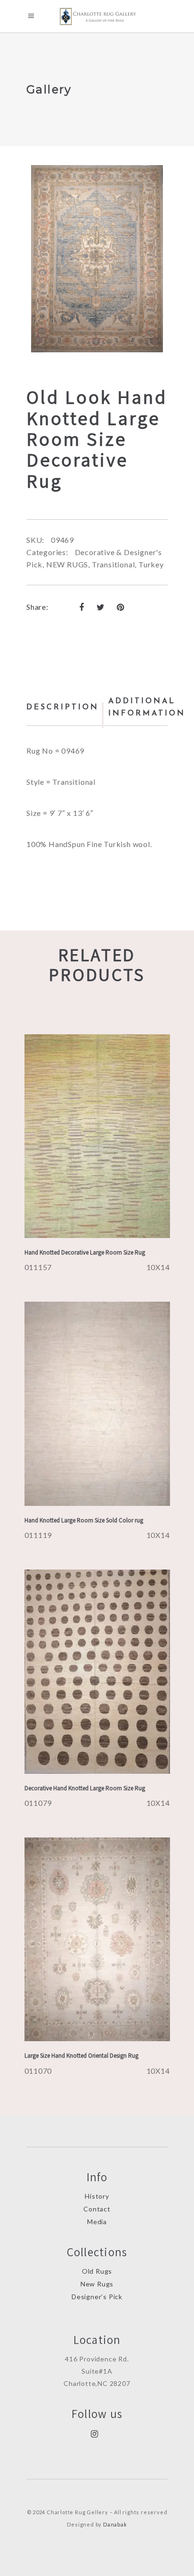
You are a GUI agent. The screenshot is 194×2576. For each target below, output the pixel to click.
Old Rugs (97, 2271)
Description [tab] (63, 707)
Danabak (115, 2524)
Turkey (151, 564)
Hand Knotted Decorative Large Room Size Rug (85, 1252)
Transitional (113, 564)
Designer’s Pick (97, 2297)
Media (97, 2222)
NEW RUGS (67, 564)
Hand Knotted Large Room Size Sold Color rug (84, 1520)
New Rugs (97, 2284)
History (97, 2196)
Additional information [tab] (147, 707)
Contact (97, 2209)
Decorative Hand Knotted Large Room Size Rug (85, 1788)
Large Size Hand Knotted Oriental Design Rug (81, 2056)
